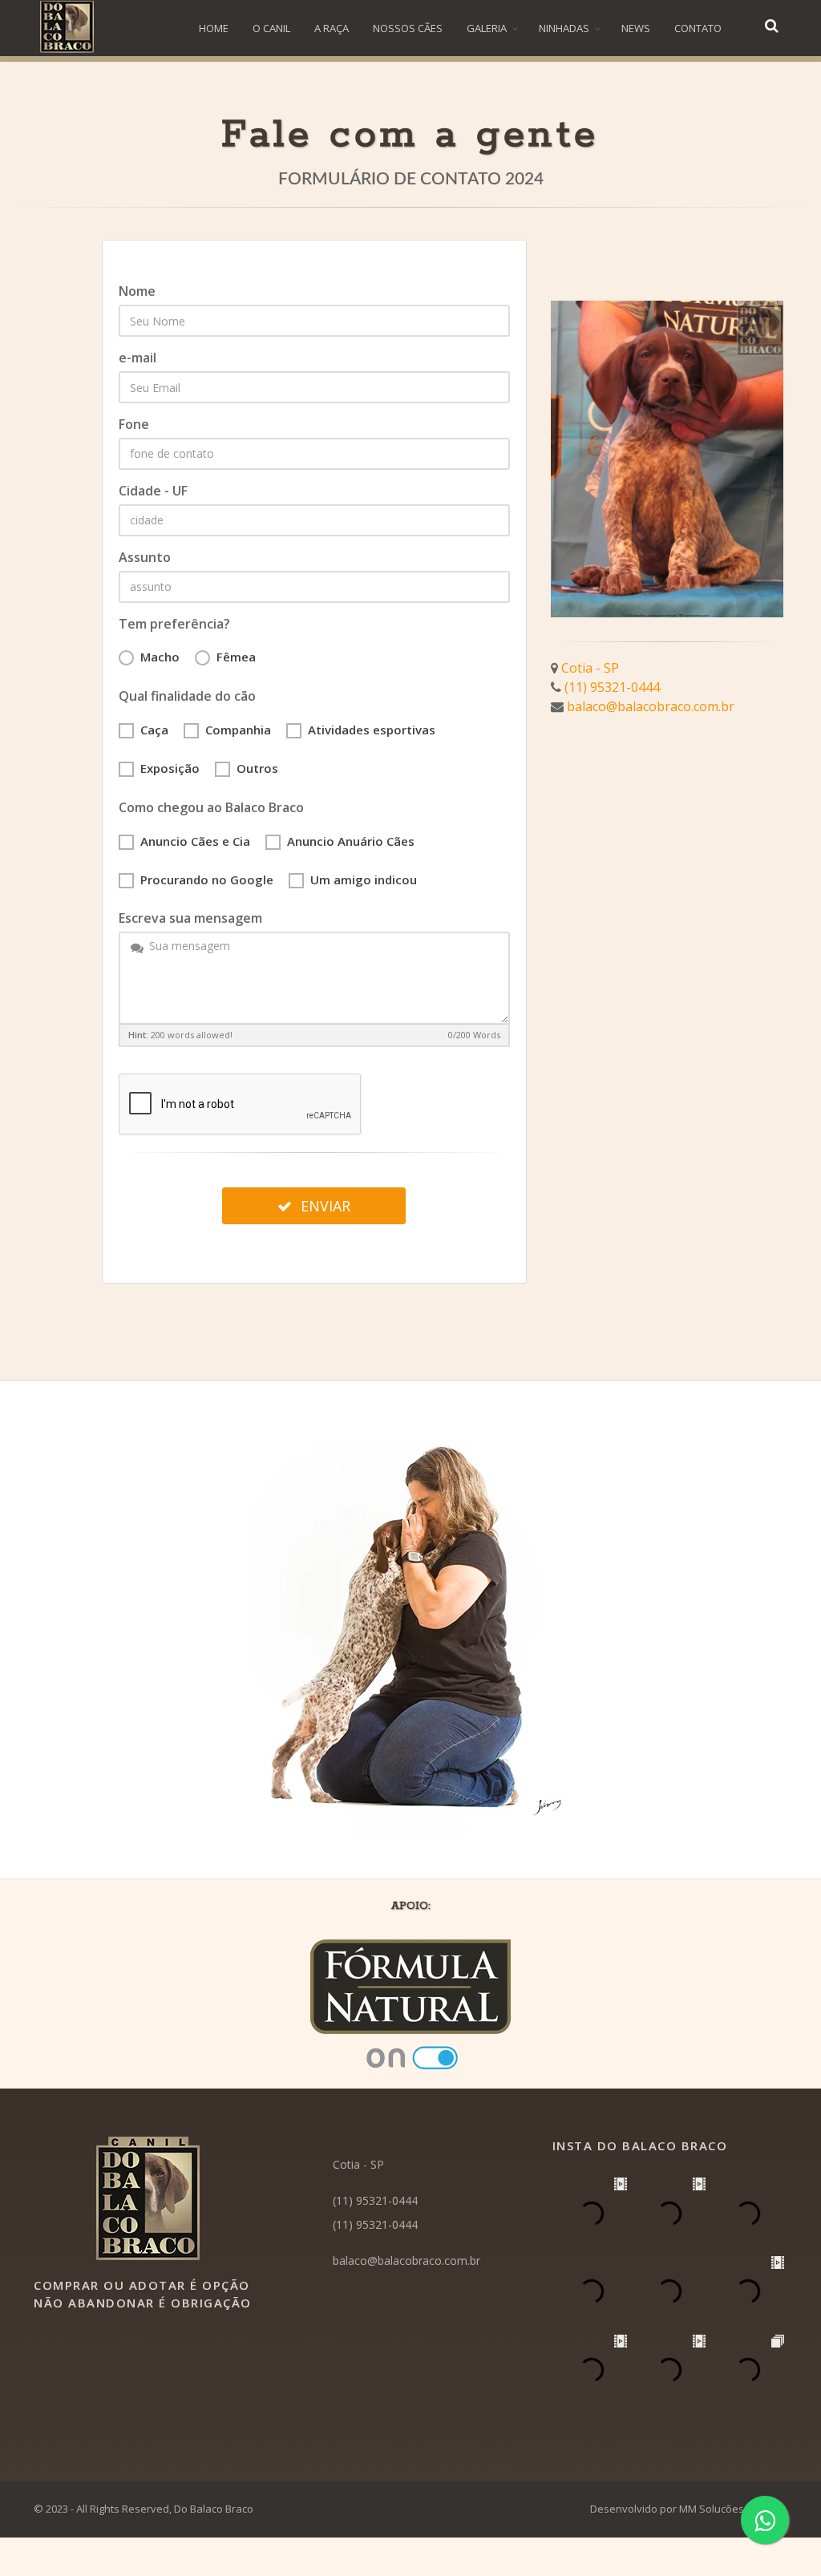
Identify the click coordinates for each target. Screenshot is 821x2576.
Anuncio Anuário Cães (351, 841)
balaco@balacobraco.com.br (651, 706)
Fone (134, 424)
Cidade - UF (153, 491)
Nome (137, 291)
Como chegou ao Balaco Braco (211, 807)
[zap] (765, 2520)
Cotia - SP (590, 668)
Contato (698, 28)
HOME (214, 28)
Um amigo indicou (364, 880)
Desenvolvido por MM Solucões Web (679, 2509)
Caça (154, 730)
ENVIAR (324, 1206)
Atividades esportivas (372, 730)
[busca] (773, 26)
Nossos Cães (408, 28)
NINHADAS (564, 28)
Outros (257, 768)
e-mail (138, 358)
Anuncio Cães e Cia (195, 841)
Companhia (238, 730)
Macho (160, 657)
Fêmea (236, 657)
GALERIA (487, 28)
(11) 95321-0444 (612, 687)
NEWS (636, 28)
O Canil (271, 28)
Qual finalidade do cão (187, 696)
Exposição (170, 768)
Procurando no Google (207, 880)
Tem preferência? (174, 624)
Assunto (145, 557)
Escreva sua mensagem (190, 918)
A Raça (332, 28)
